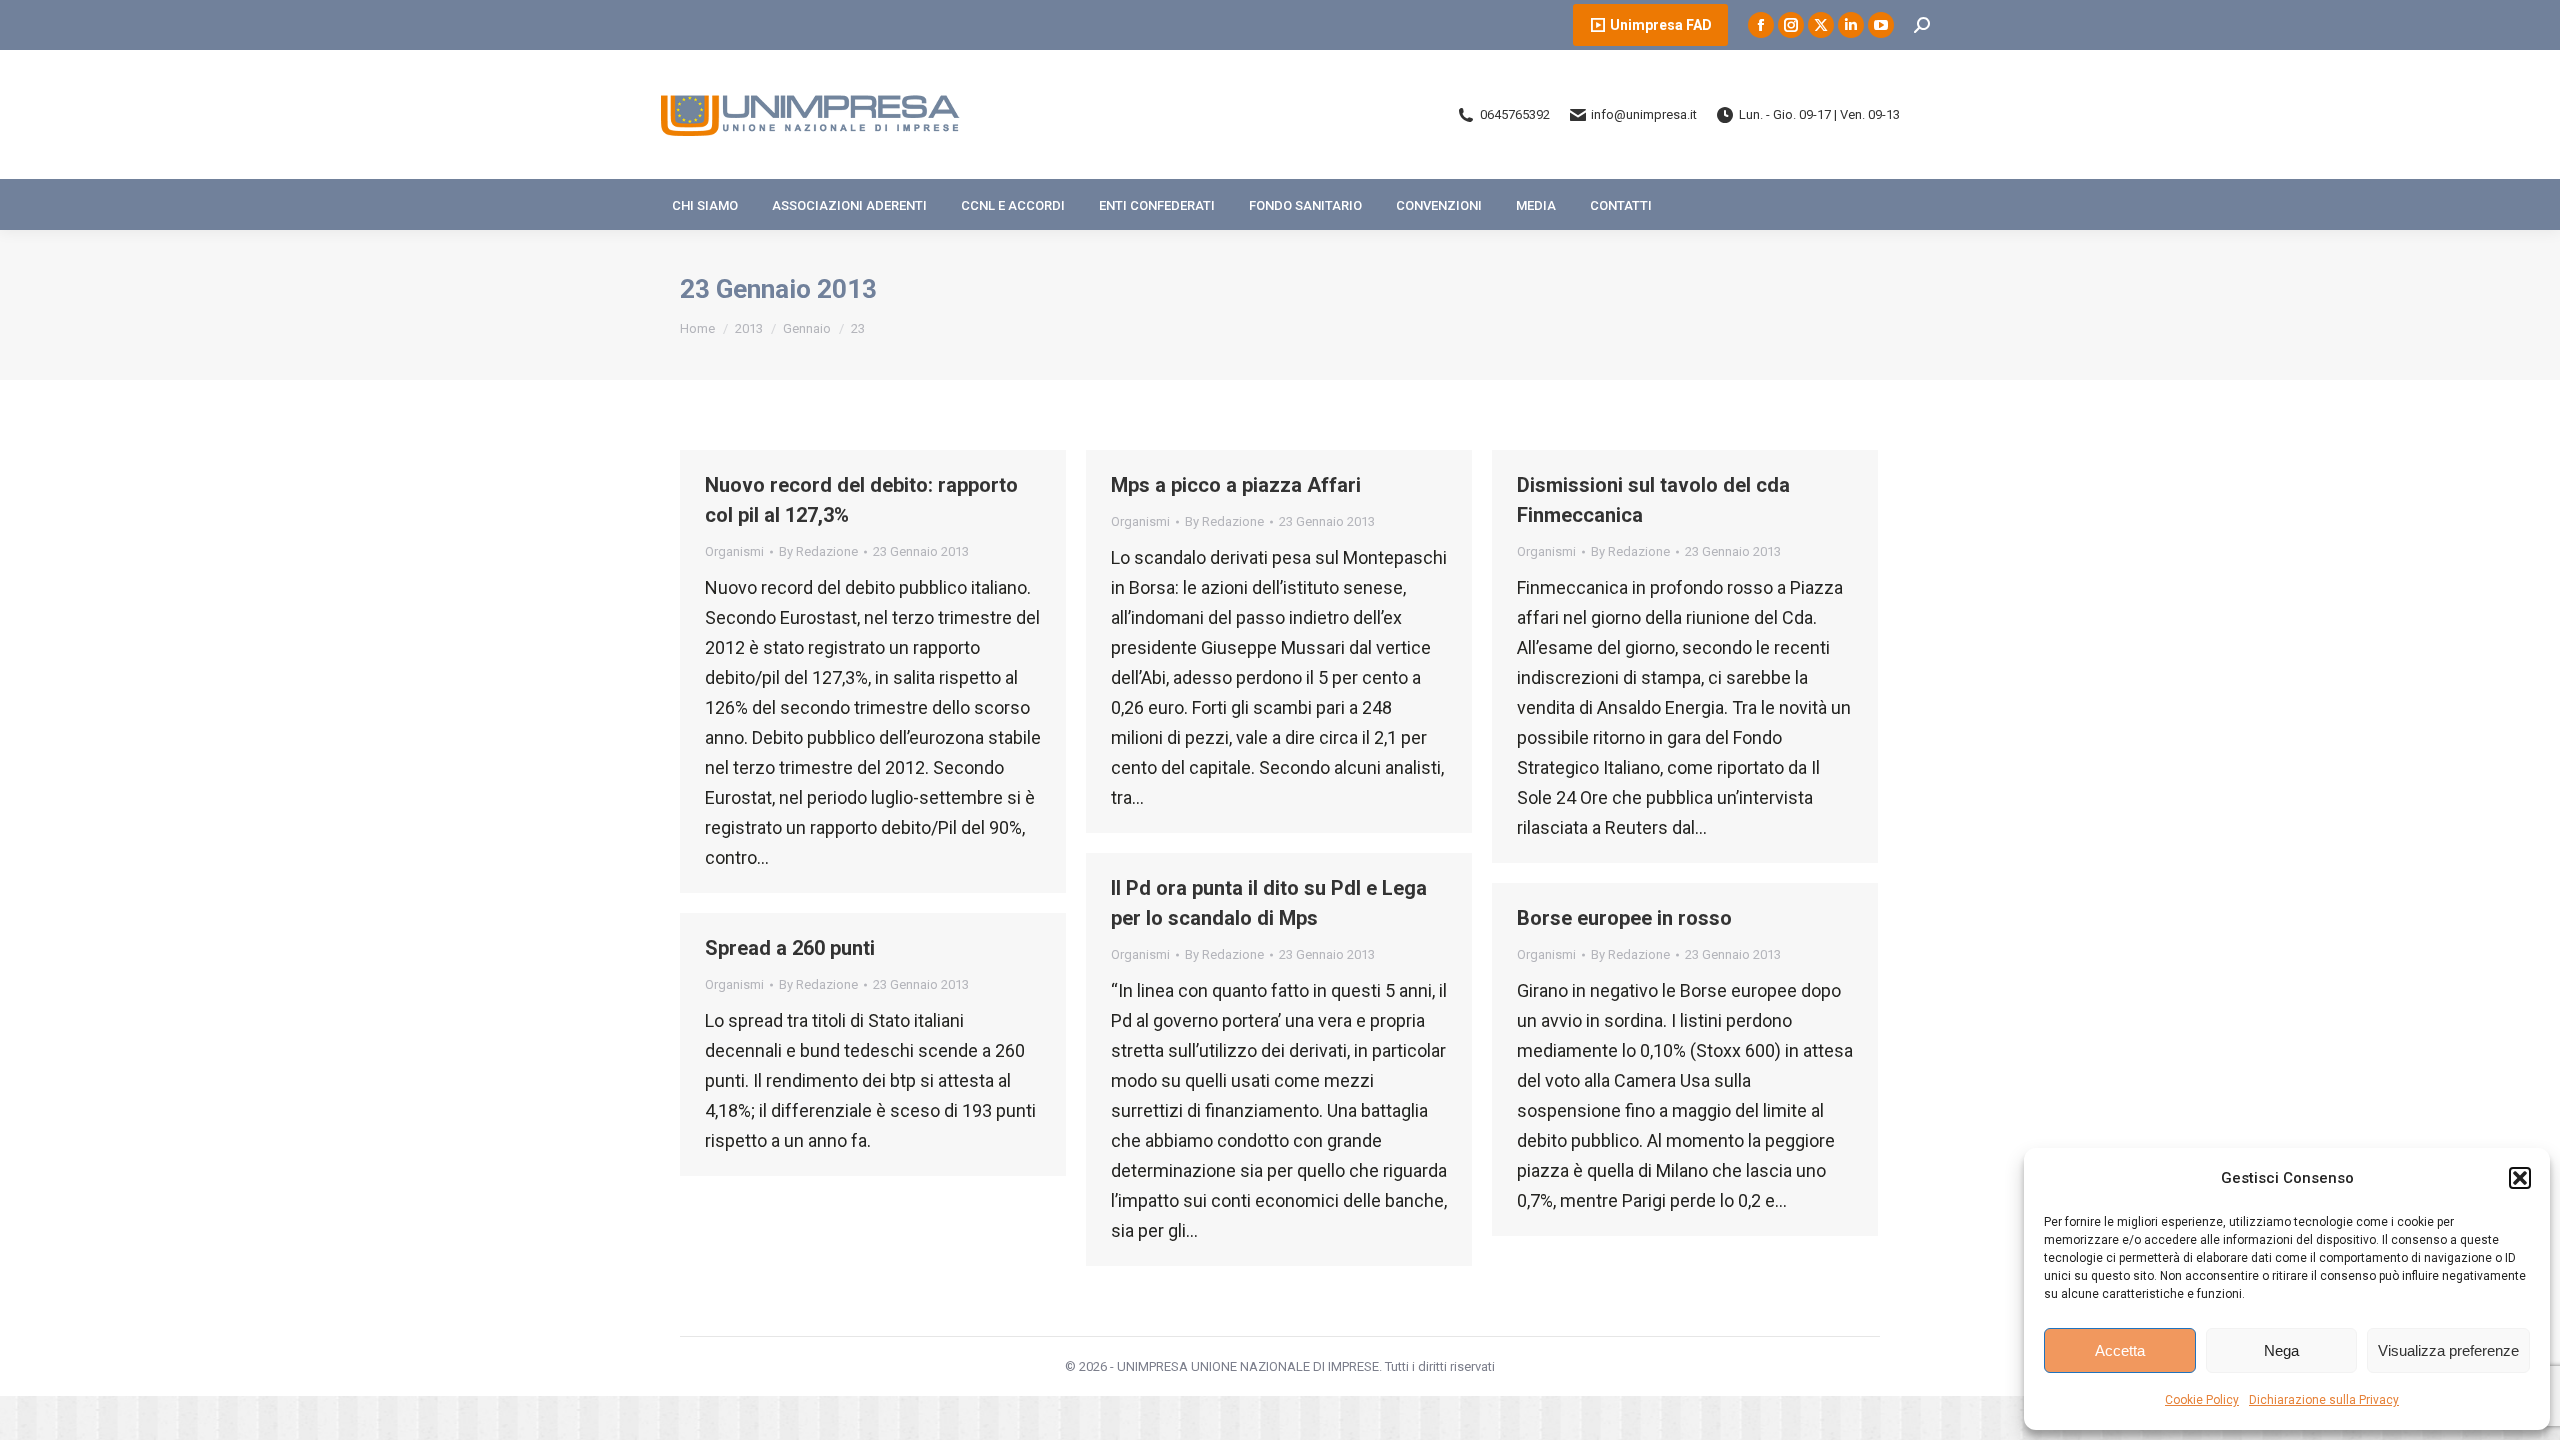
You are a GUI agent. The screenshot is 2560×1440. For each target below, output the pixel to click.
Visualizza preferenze (2448, 1350)
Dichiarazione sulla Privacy (2324, 1400)
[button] (2520, 1178)
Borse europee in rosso (1624, 918)
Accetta (2120, 1350)
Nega (2281, 1350)
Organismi (734, 551)
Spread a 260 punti (790, 948)
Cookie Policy (2202, 1400)
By (818, 551)
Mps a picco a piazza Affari (1236, 485)
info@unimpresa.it (1644, 114)
